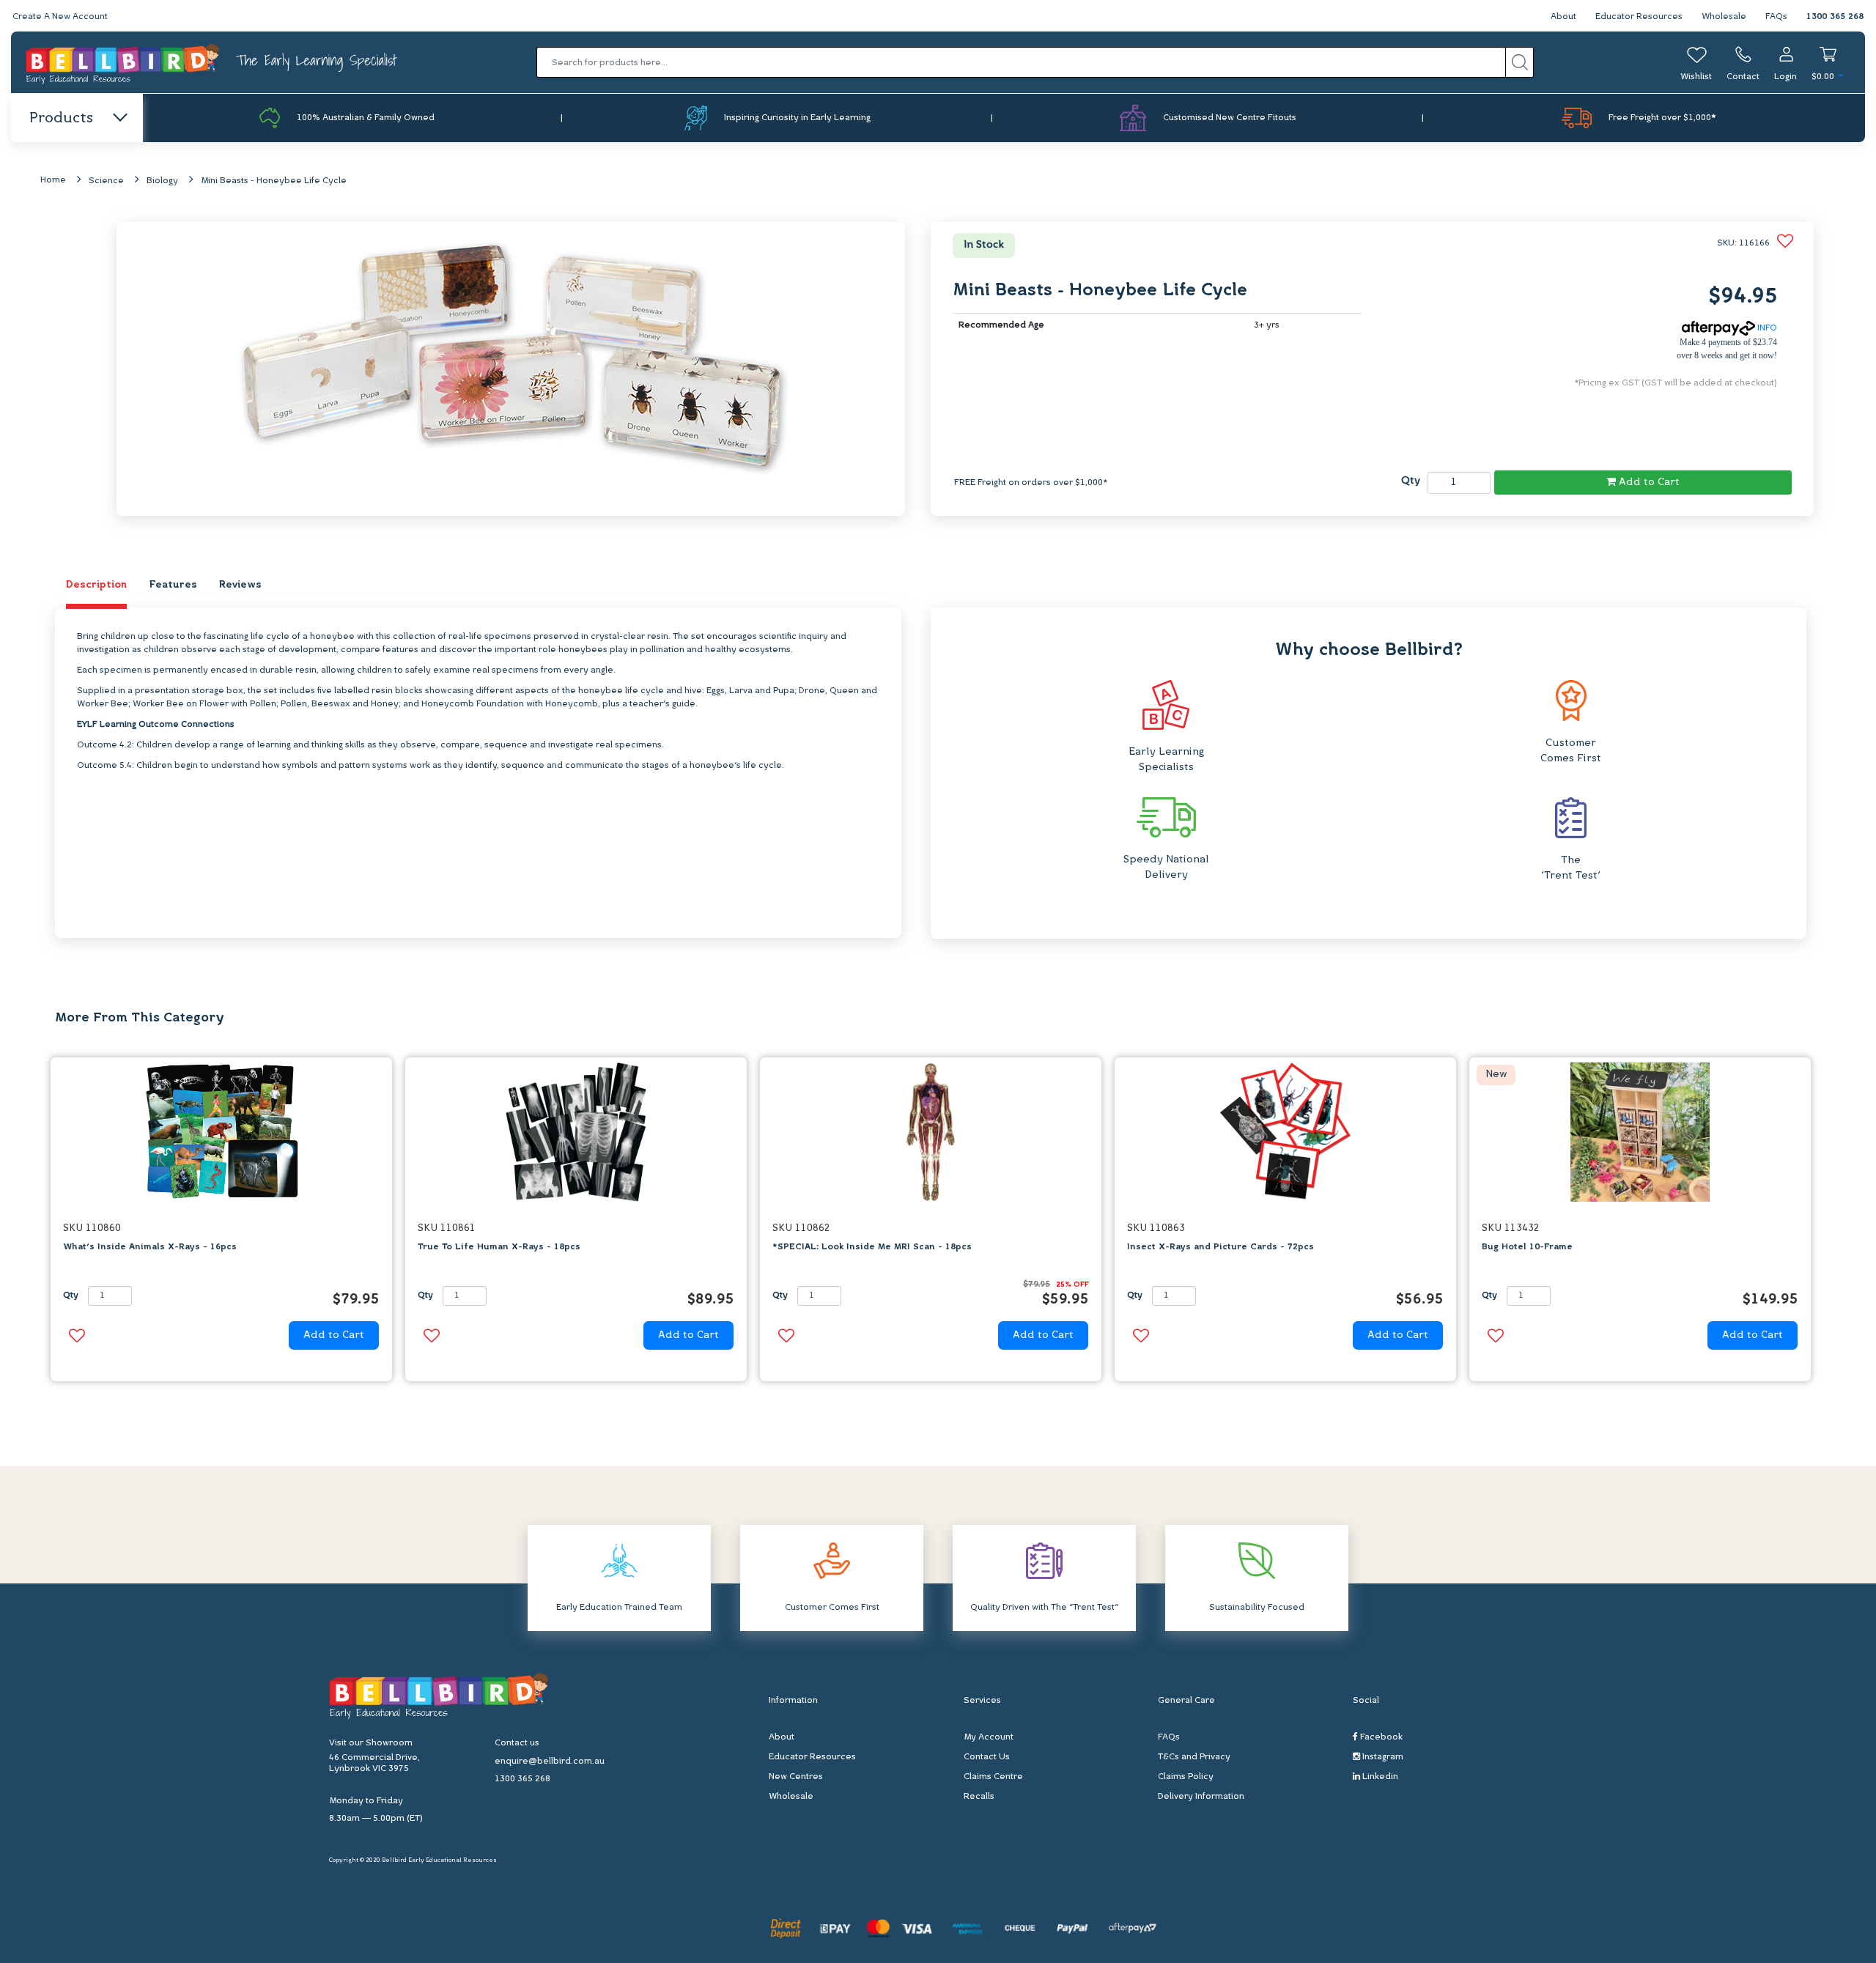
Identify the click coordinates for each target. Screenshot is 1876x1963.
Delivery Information (1201, 1797)
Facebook (1380, 1737)
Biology (162, 181)
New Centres (796, 1777)
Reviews (240, 585)
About (1563, 17)
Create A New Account (60, 17)
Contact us (517, 1743)
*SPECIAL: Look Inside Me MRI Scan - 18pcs (872, 1247)
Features (173, 585)
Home (53, 180)
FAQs (1776, 17)
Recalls (979, 1797)
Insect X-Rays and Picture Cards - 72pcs (1220, 1247)
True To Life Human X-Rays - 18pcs (499, 1247)
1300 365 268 (1835, 17)
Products (61, 119)
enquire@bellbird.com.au (550, 1761)
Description (96, 585)
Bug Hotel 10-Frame (1527, 1247)
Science (106, 181)
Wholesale (1724, 17)
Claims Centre (993, 1777)
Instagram (1382, 1757)
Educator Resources (1639, 17)
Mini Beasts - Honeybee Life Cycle (274, 181)
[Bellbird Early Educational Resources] (123, 63)
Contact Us (987, 1757)
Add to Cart (1648, 483)
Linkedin (1379, 1777)
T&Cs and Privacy (1194, 1757)
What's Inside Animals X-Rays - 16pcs (150, 1247)
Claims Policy (1186, 1777)
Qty (1411, 481)
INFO (1766, 328)
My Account (989, 1737)
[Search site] (1519, 62)
